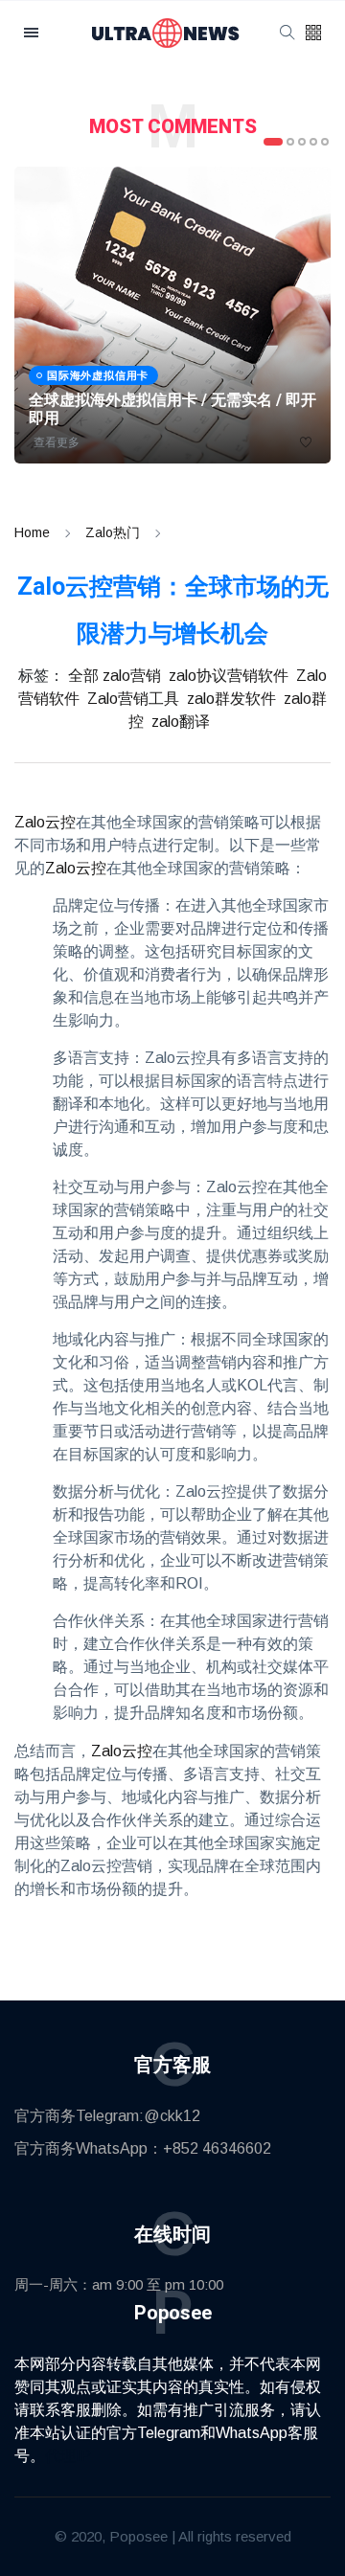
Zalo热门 (113, 532)
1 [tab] (273, 142)
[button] (313, 34)
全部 (83, 676)
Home (32, 532)
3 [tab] (302, 142)
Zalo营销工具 (133, 699)
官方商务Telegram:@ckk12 (107, 2116)
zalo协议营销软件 (229, 676)
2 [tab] (290, 142)
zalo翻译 (181, 722)
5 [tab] (325, 142)
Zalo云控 (45, 822)
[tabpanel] (172, 315)
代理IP (68, 2456)
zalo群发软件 (231, 699)
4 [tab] (313, 142)
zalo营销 (132, 676)
